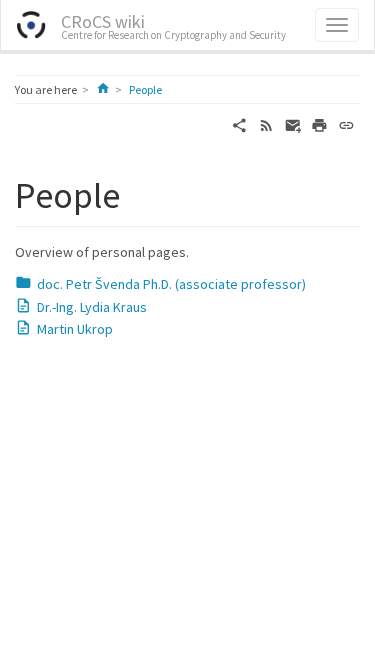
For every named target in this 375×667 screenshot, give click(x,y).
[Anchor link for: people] (138, 192)
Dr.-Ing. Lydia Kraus (92, 307)
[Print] (319, 124)
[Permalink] (346, 124)
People (145, 89)
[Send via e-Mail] (293, 124)
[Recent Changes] (266, 124)
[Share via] (239, 124)
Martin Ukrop (75, 329)
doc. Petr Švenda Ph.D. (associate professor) (171, 284)
